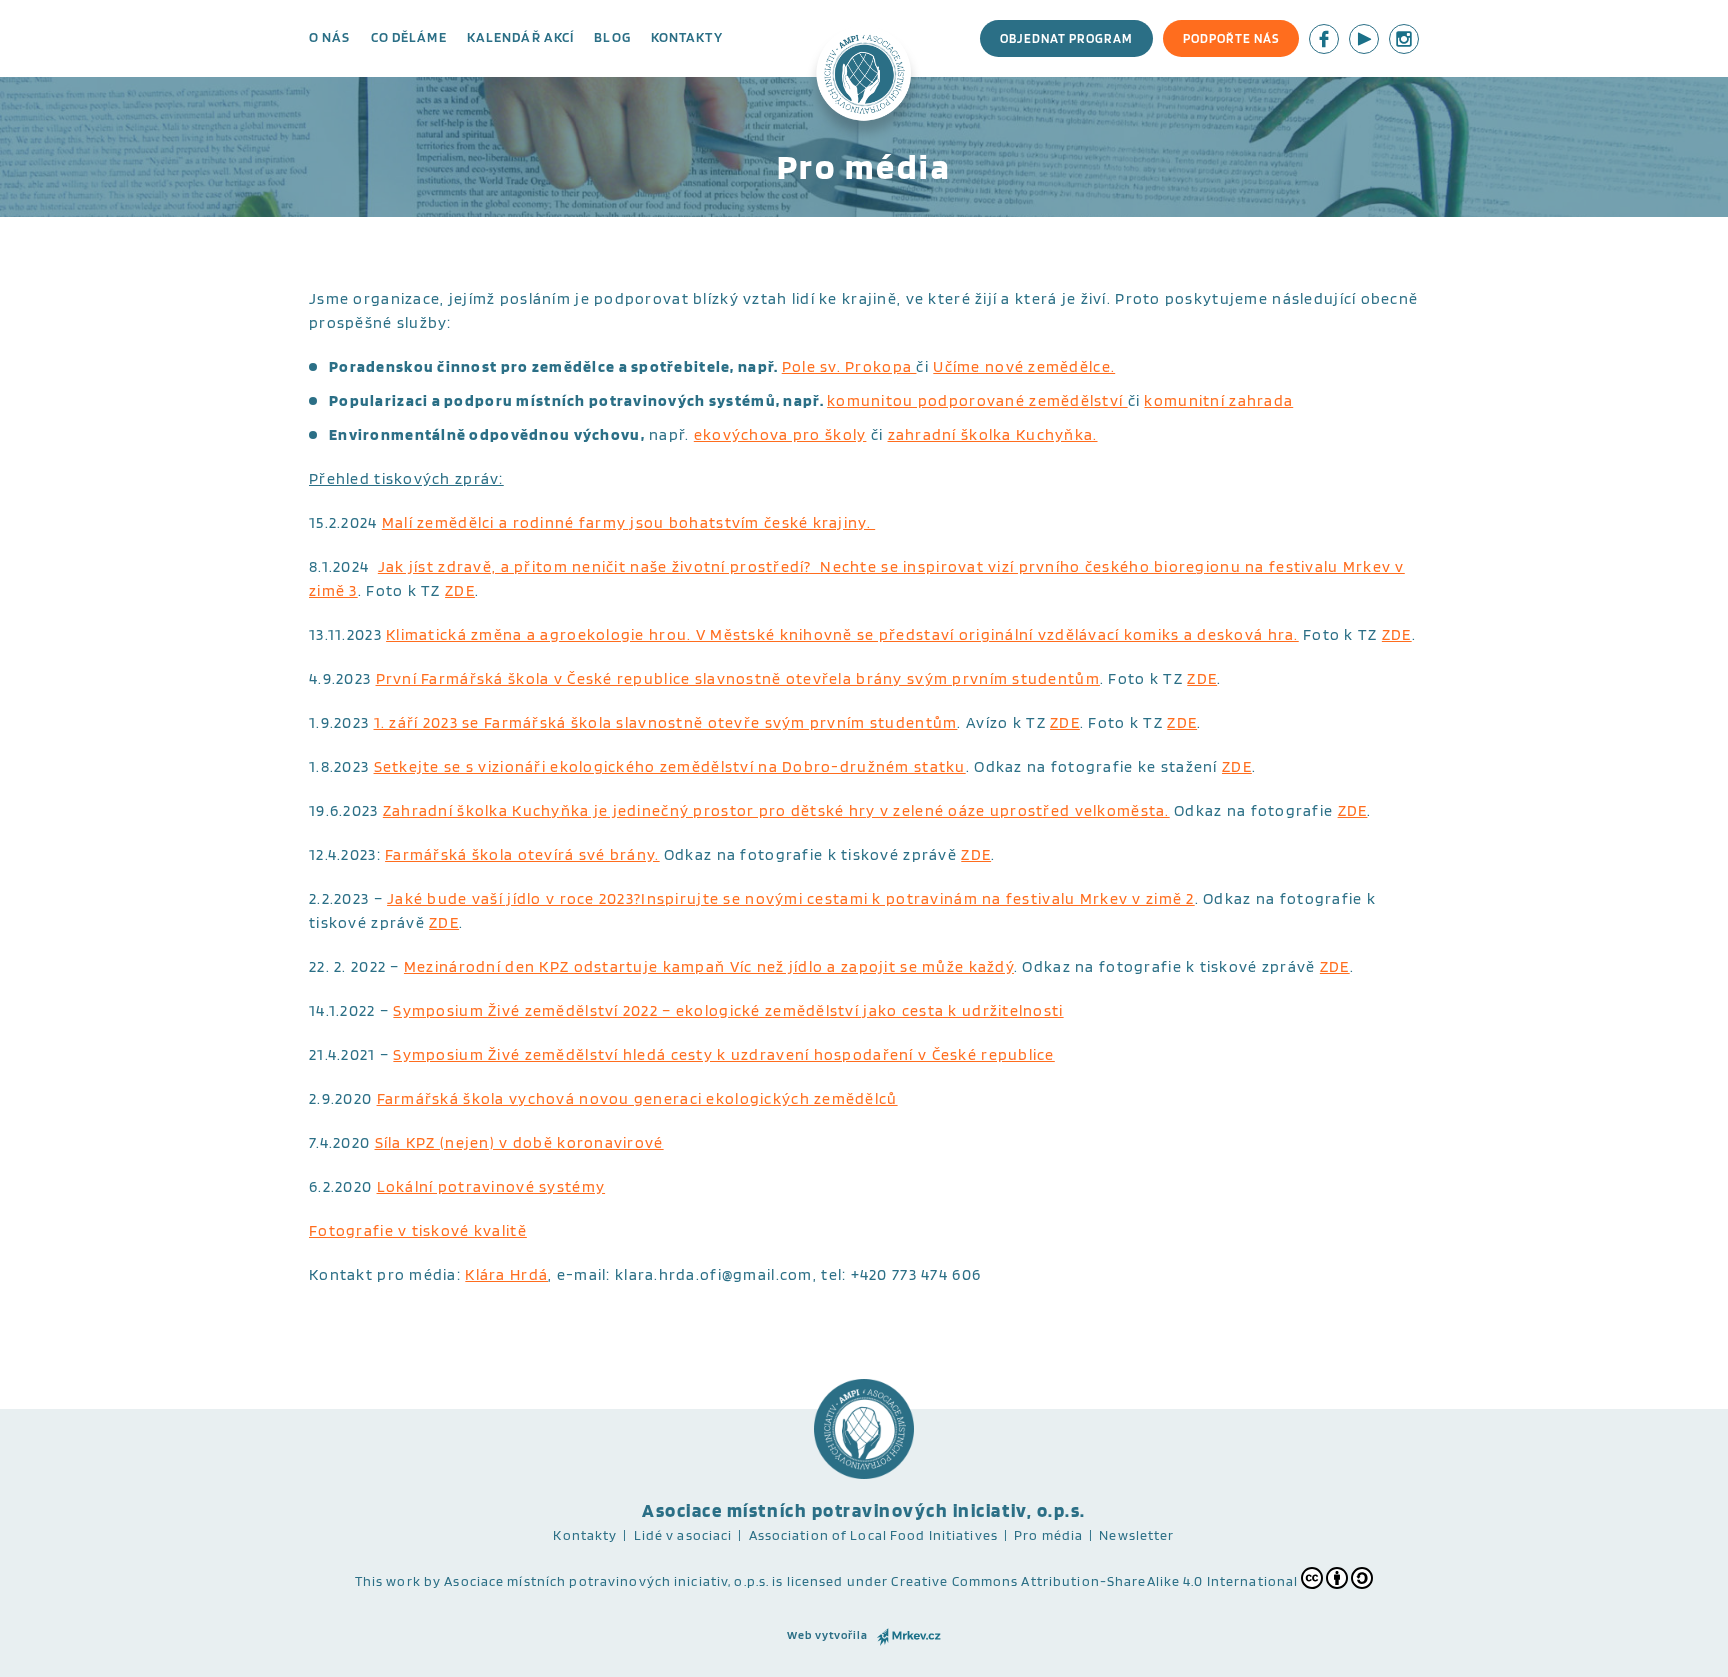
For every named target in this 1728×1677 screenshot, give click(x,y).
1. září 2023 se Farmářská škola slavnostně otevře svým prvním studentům (666, 722)
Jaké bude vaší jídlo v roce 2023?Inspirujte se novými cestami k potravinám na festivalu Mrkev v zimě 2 (791, 898)
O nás (330, 37)
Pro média (1048, 1535)
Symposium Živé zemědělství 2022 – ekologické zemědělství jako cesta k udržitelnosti (728, 1010)
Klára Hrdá (506, 1274)
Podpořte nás (1231, 38)
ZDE (460, 590)
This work (388, 1581)
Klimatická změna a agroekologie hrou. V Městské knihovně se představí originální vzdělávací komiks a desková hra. (842, 634)
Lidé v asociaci (683, 1535)
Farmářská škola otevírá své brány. (522, 854)
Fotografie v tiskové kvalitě (418, 1230)
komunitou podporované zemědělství (977, 400)
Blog (612, 37)
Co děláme (409, 37)
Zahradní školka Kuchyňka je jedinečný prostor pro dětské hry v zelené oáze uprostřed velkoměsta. (776, 810)
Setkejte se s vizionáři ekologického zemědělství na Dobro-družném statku (670, 766)
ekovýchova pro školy (780, 434)
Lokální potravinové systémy (491, 1186)
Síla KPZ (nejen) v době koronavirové (519, 1142)
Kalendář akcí (521, 37)
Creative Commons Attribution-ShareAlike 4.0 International (1094, 1581)
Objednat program (1066, 38)
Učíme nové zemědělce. (1024, 366)
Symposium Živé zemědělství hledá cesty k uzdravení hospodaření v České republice (723, 1054)
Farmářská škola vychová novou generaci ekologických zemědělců (637, 1098)
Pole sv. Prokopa (849, 366)
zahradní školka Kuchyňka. (993, 434)
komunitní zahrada (1218, 400)
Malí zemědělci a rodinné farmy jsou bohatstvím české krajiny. (628, 522)
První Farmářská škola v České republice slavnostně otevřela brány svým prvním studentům (738, 678)
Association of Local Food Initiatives (873, 1535)
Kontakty (687, 37)
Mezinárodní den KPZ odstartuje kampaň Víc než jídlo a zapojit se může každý (709, 966)
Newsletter (1136, 1535)
